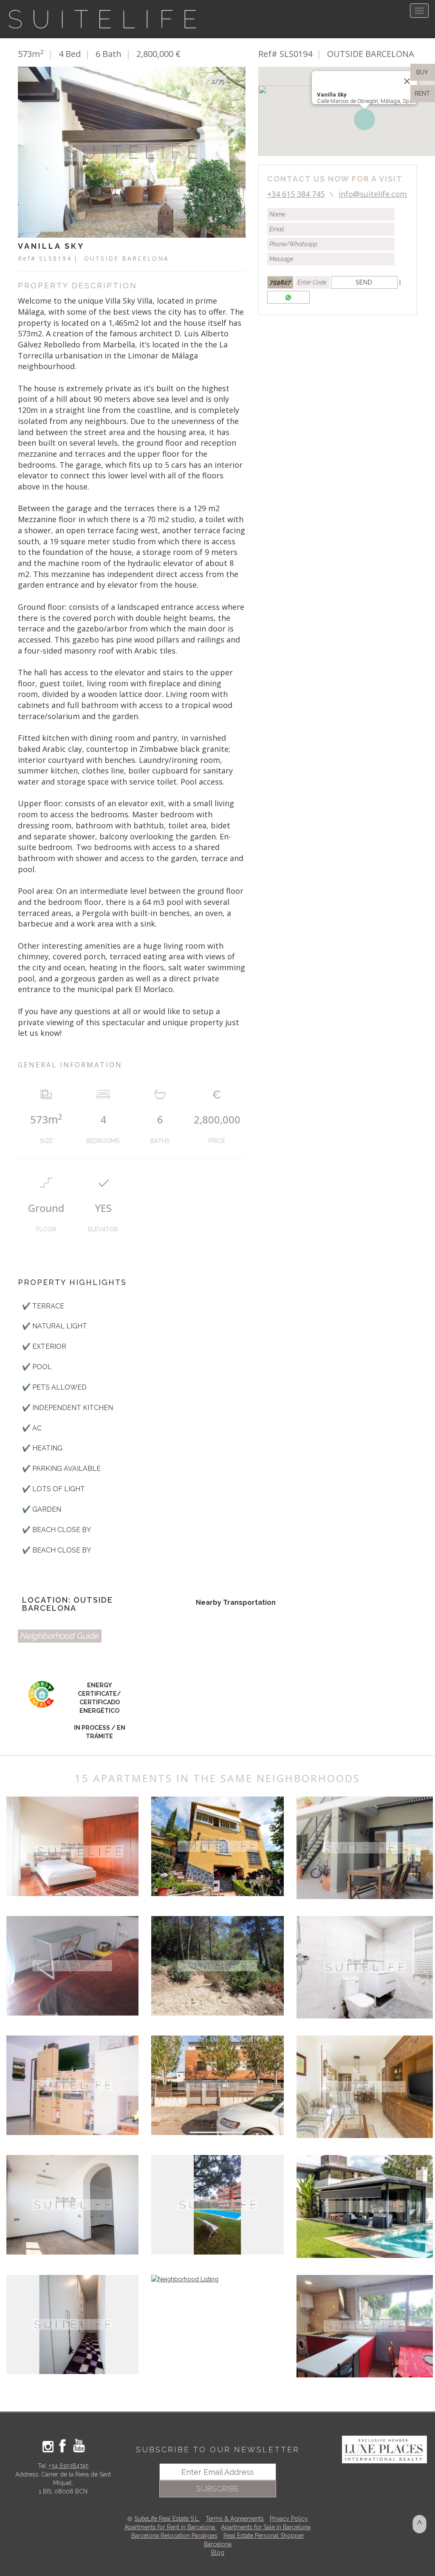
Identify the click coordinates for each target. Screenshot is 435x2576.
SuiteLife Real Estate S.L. (167, 2519)
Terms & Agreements (235, 2519)
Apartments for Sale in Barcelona (266, 2527)
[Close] (407, 81)
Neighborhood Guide (60, 1636)
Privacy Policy (289, 2519)
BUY (421, 72)
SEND (364, 282)
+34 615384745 (69, 2466)
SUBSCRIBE (217, 2489)
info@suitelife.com (373, 194)
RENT (424, 94)
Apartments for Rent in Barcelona (171, 2527)
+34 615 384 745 (296, 194)
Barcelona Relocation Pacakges (174, 2536)
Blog (218, 2553)
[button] (364, 119)
